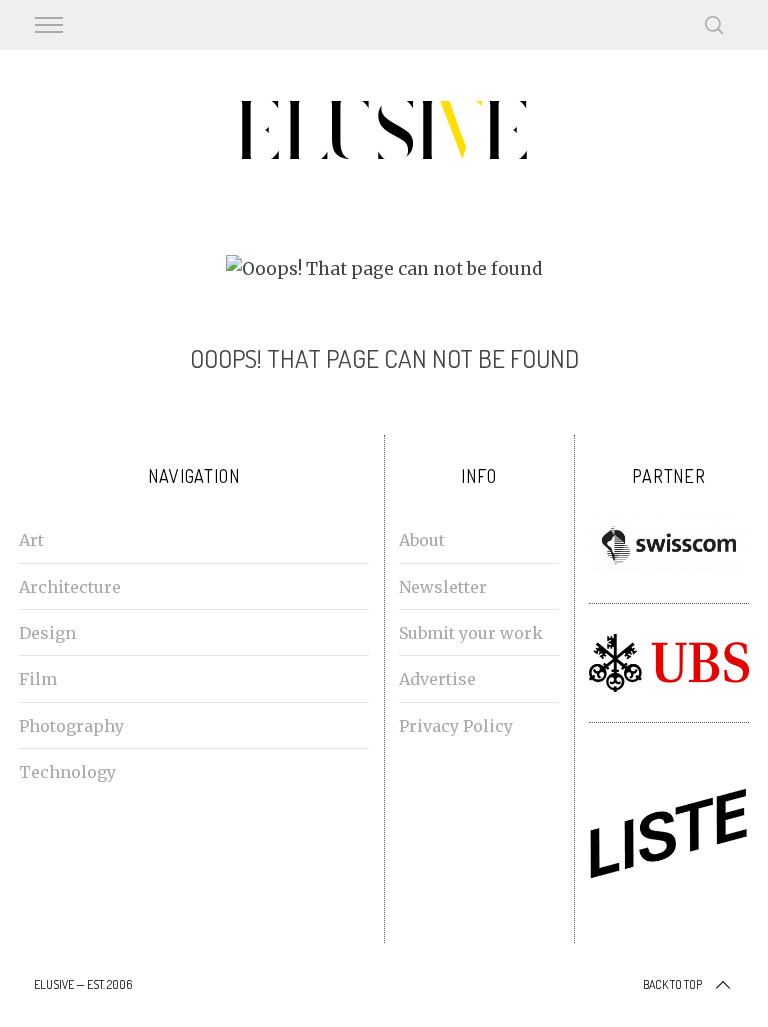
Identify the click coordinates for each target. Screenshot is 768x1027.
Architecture (70, 587)
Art (31, 540)
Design (47, 633)
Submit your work (471, 633)
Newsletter (443, 587)
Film (38, 679)
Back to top (672, 984)
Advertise (437, 679)
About (422, 540)
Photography (71, 726)
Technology (67, 772)
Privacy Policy (456, 726)
